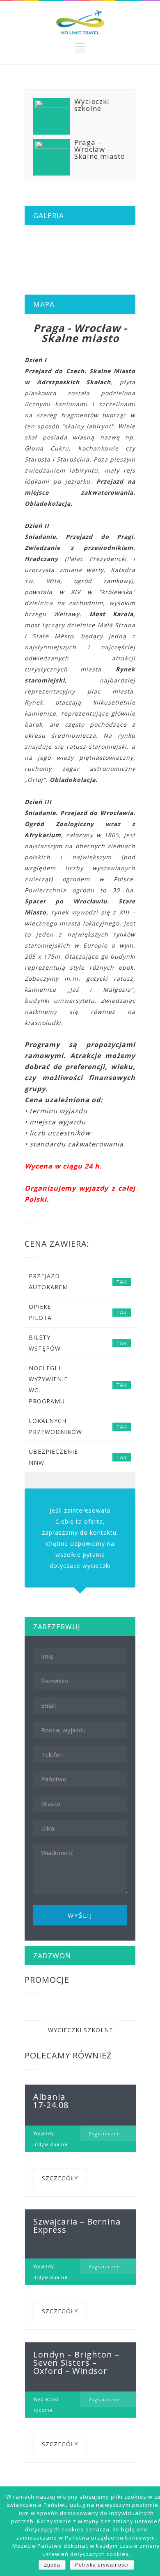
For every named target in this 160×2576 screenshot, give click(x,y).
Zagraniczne (104, 2134)
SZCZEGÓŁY (60, 2178)
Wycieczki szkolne (80, 2030)
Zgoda (52, 2565)
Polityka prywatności (102, 2565)
